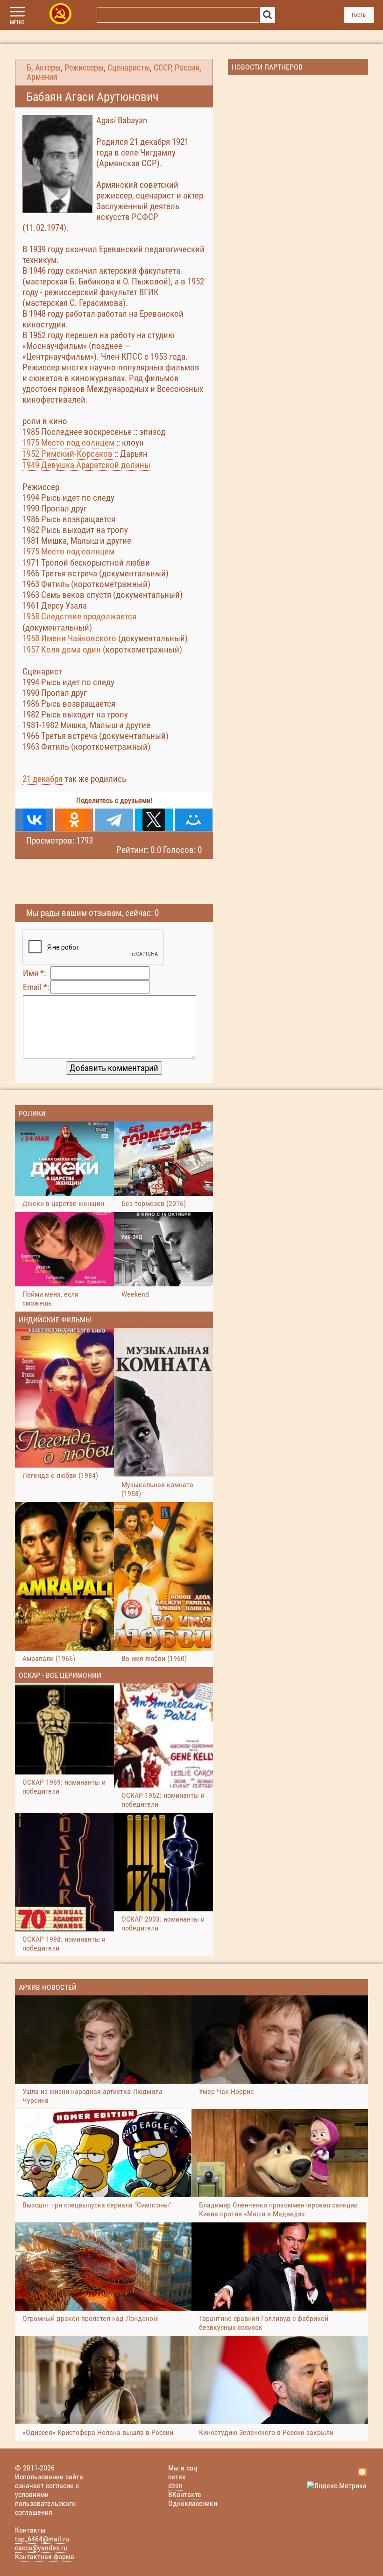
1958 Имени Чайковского (69, 638)
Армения (42, 77)
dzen (175, 2486)
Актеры (48, 68)
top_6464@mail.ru (42, 2539)
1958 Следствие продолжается (79, 616)
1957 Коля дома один (62, 649)
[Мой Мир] (194, 820)
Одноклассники (193, 2503)
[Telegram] (114, 820)
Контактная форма (45, 2557)
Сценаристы (129, 68)
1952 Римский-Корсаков (67, 454)
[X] (154, 820)
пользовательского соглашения (45, 2508)
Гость (359, 15)
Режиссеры (84, 68)
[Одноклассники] (74, 820)
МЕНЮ (17, 22)
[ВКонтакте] (34, 820)
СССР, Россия (177, 68)
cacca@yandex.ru (41, 2548)
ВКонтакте (185, 2494)
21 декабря (43, 779)
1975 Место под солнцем (68, 443)
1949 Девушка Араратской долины (86, 465)
